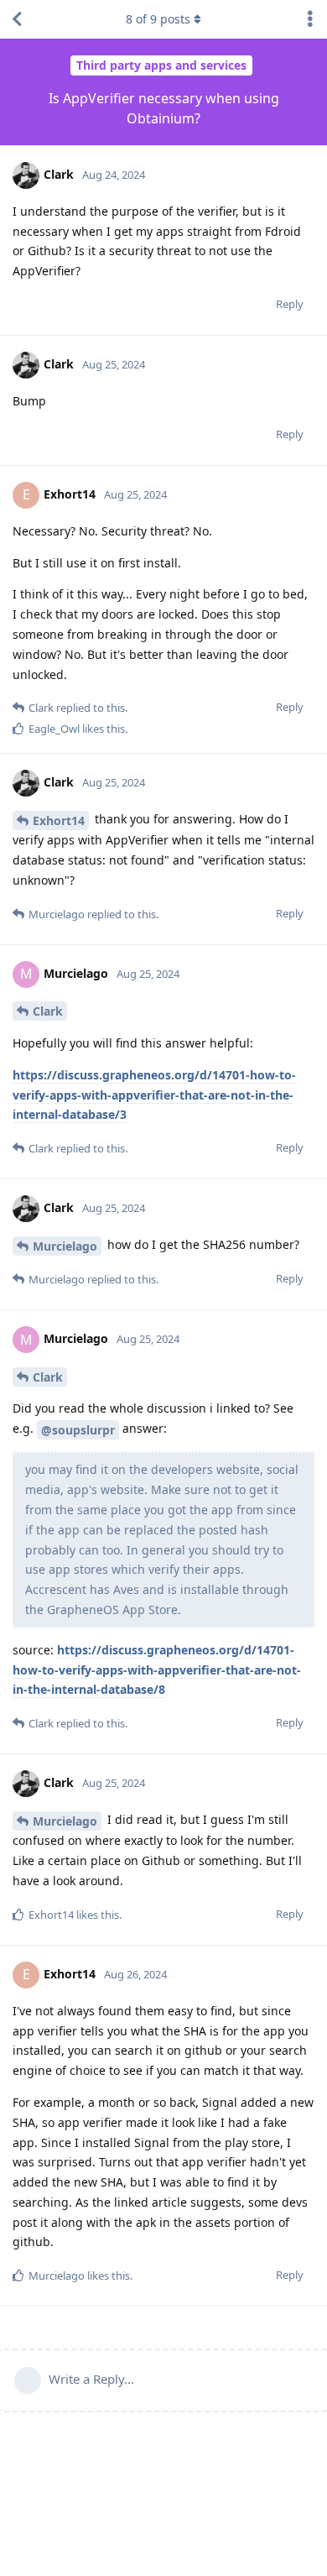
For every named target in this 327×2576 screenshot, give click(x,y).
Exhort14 (59, 820)
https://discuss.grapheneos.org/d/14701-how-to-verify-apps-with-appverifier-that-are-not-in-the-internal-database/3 (154, 1095)
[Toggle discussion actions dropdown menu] (310, 19)
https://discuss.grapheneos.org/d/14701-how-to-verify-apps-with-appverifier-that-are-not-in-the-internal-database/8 (157, 1670)
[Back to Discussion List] (17, 19)
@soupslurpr (78, 1430)
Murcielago (65, 1246)
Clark (48, 1011)
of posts (158, 19)
